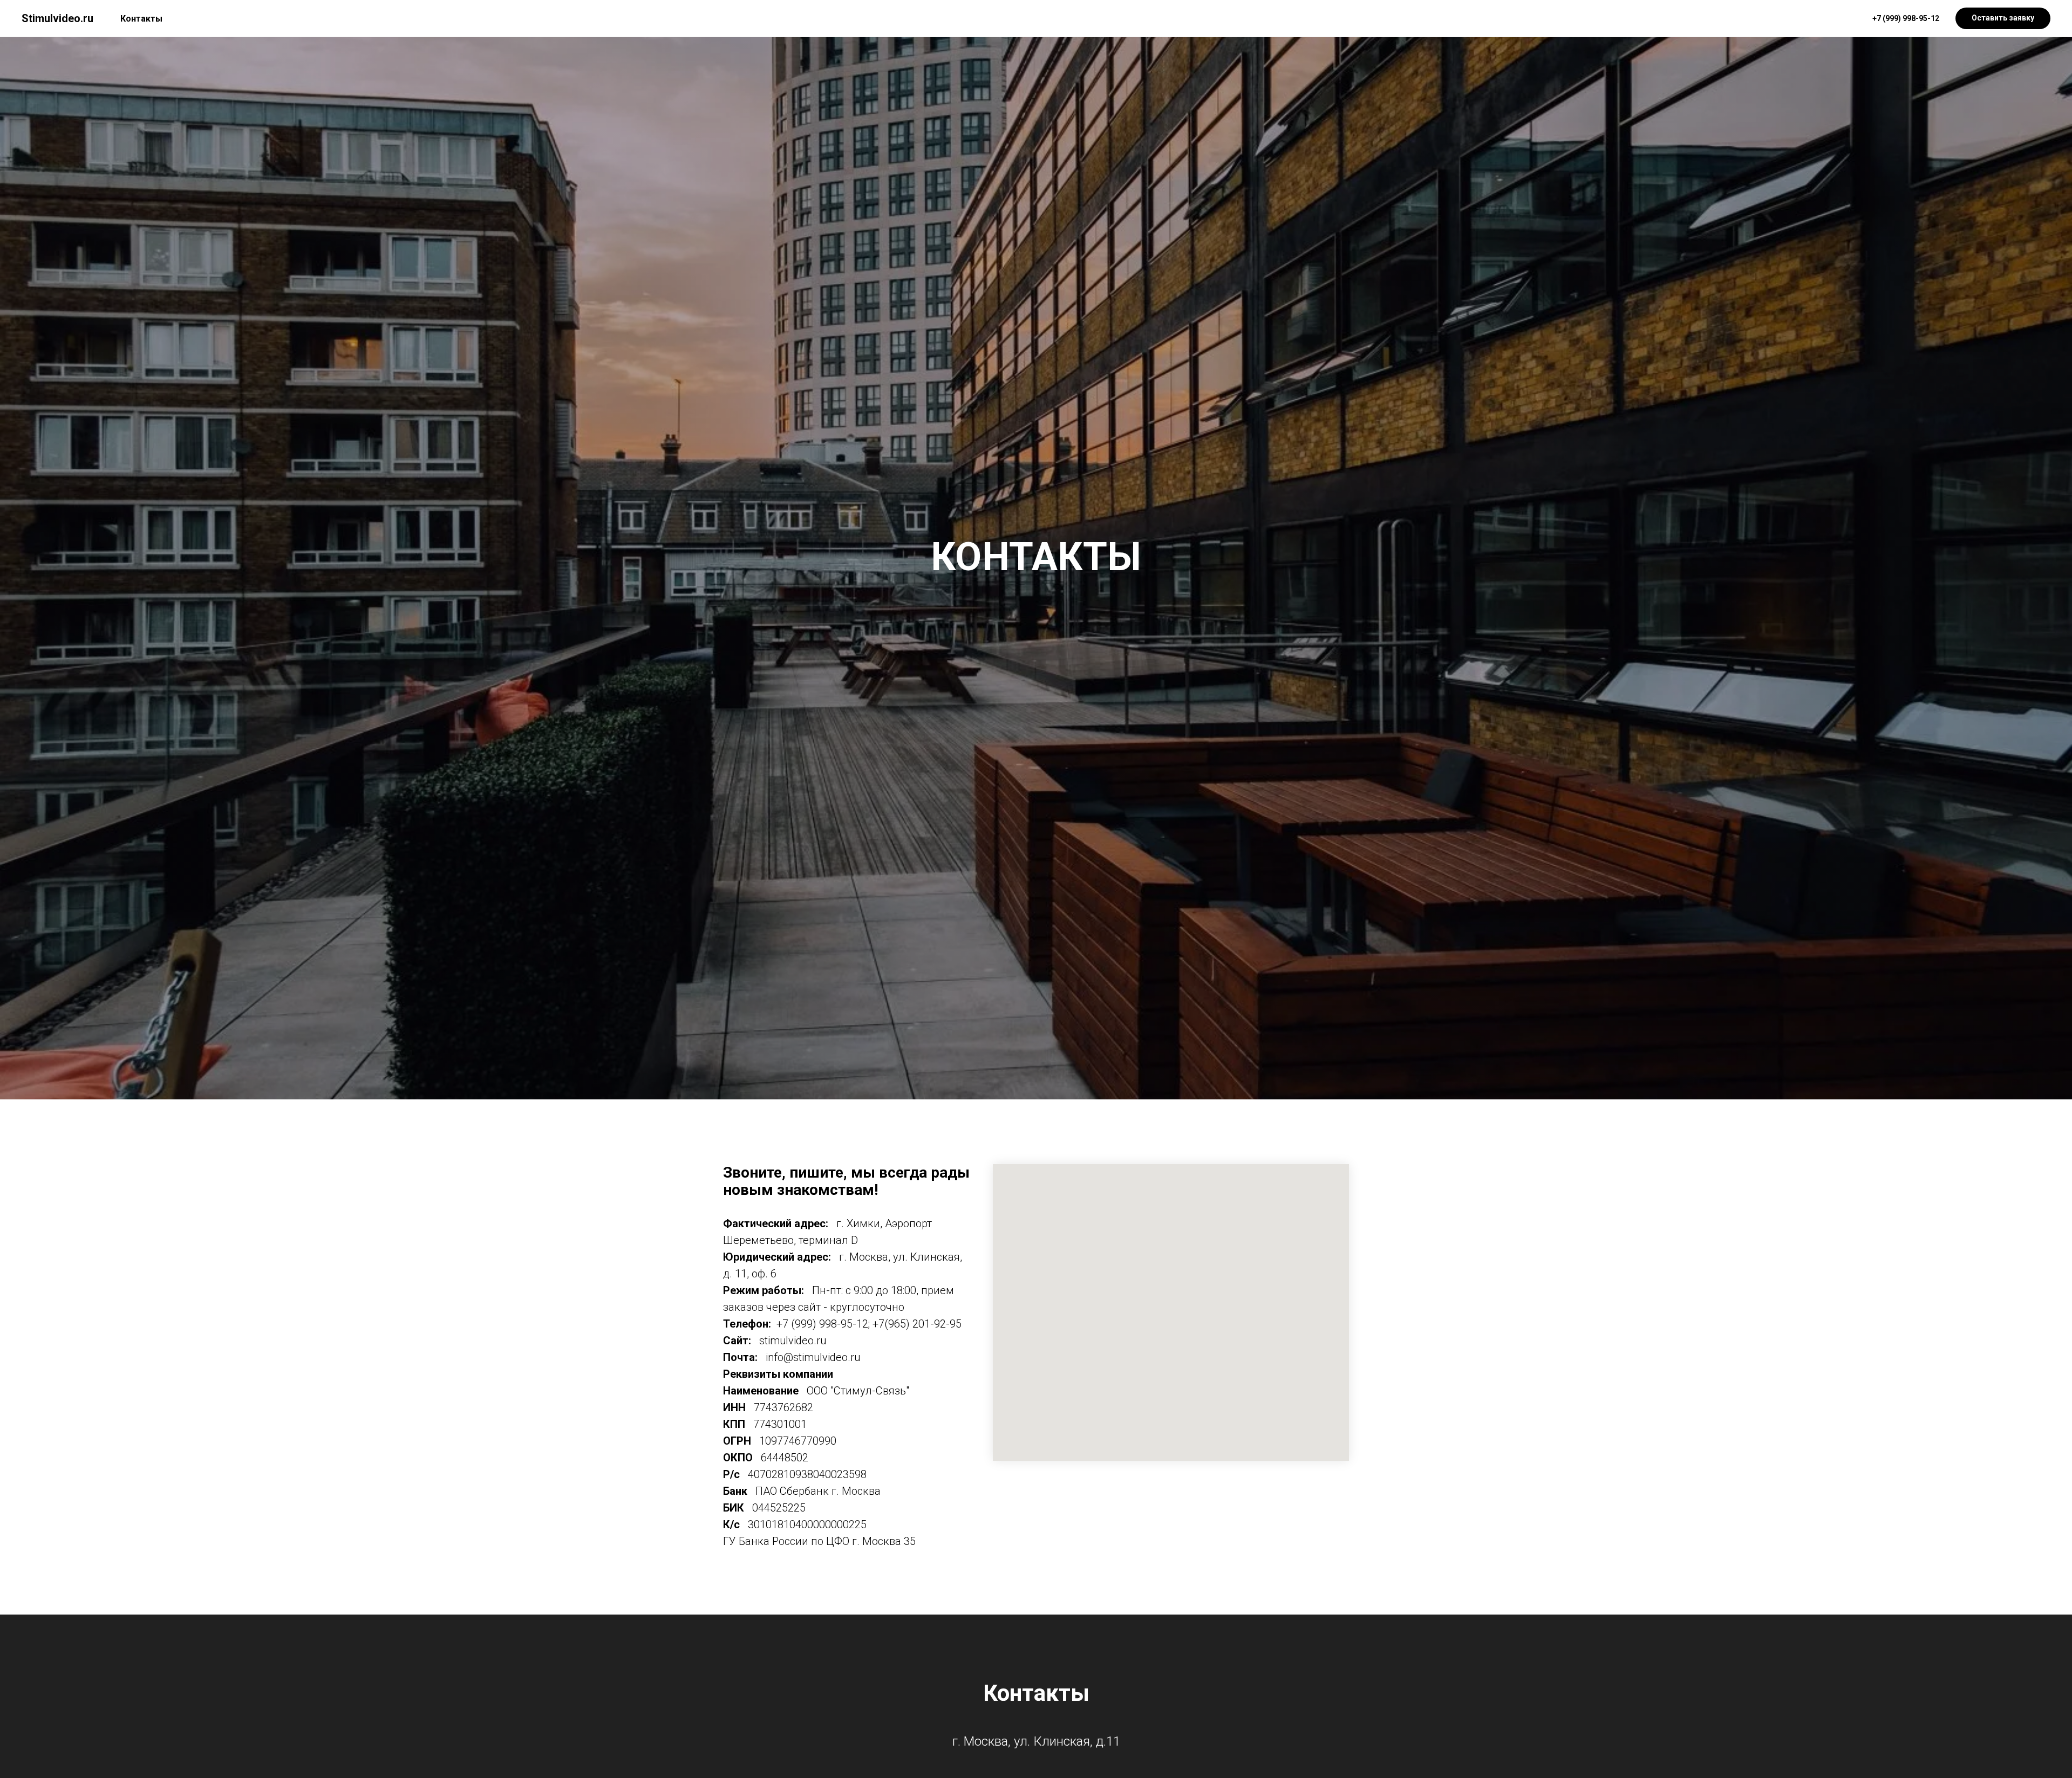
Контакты (141, 19)
